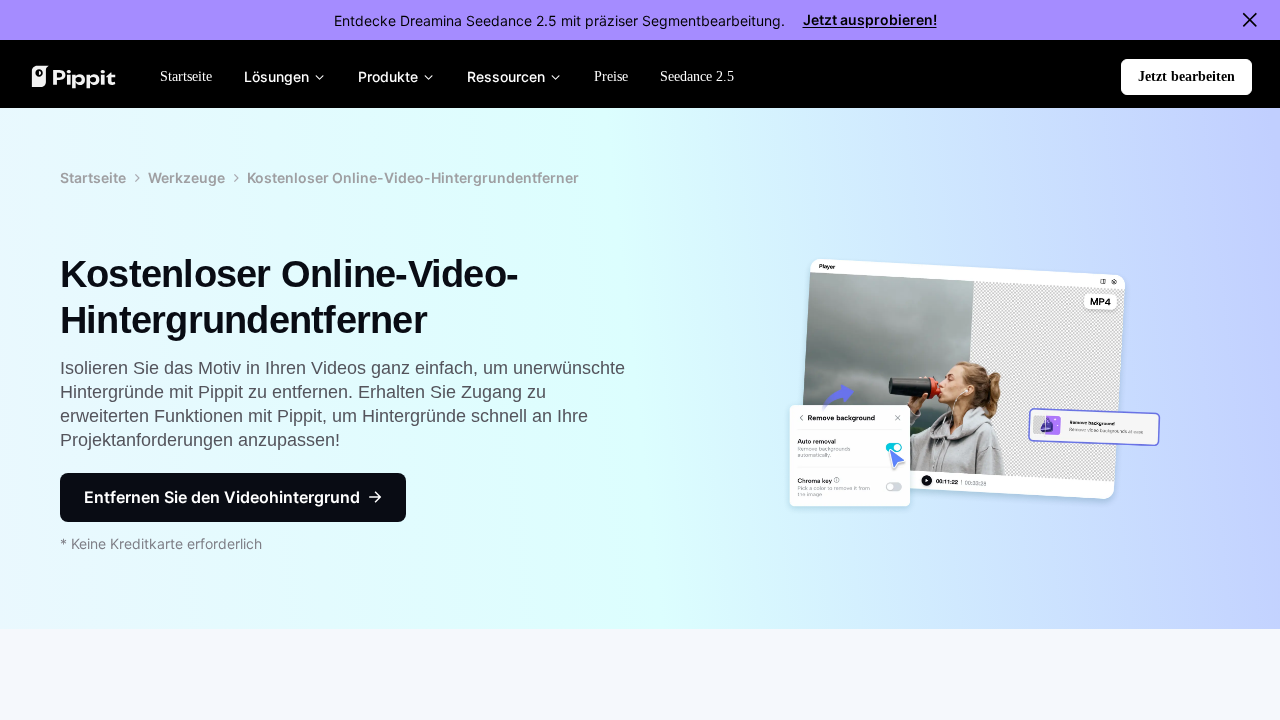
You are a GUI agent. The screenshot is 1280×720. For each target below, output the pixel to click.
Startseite (93, 177)
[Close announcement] (1250, 20)
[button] (1186, 77)
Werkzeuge (186, 177)
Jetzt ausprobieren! (870, 19)
